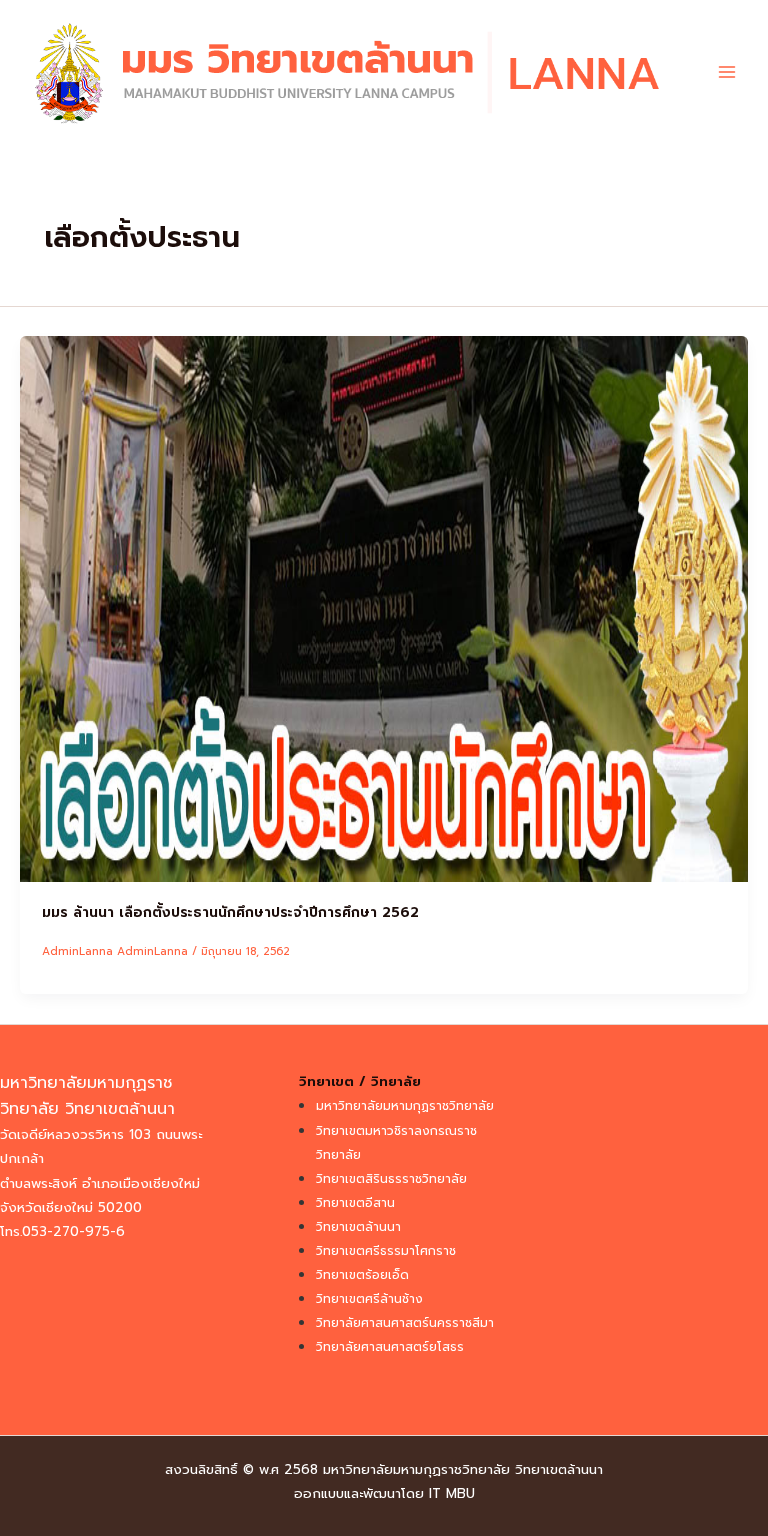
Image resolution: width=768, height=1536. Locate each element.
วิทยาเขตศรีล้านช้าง (369, 1299)
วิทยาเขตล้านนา (358, 1227)
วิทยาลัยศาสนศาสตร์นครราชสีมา (405, 1323)
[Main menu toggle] (727, 72)
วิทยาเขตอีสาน (355, 1203)
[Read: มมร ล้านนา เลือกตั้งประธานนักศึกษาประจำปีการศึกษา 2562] (384, 608)
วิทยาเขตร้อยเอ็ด (362, 1275)
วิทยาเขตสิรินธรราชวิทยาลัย (391, 1179)
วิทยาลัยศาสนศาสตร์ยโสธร (390, 1347)
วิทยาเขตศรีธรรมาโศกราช (386, 1251)
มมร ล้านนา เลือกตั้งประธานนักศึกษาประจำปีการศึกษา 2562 (230, 912)
